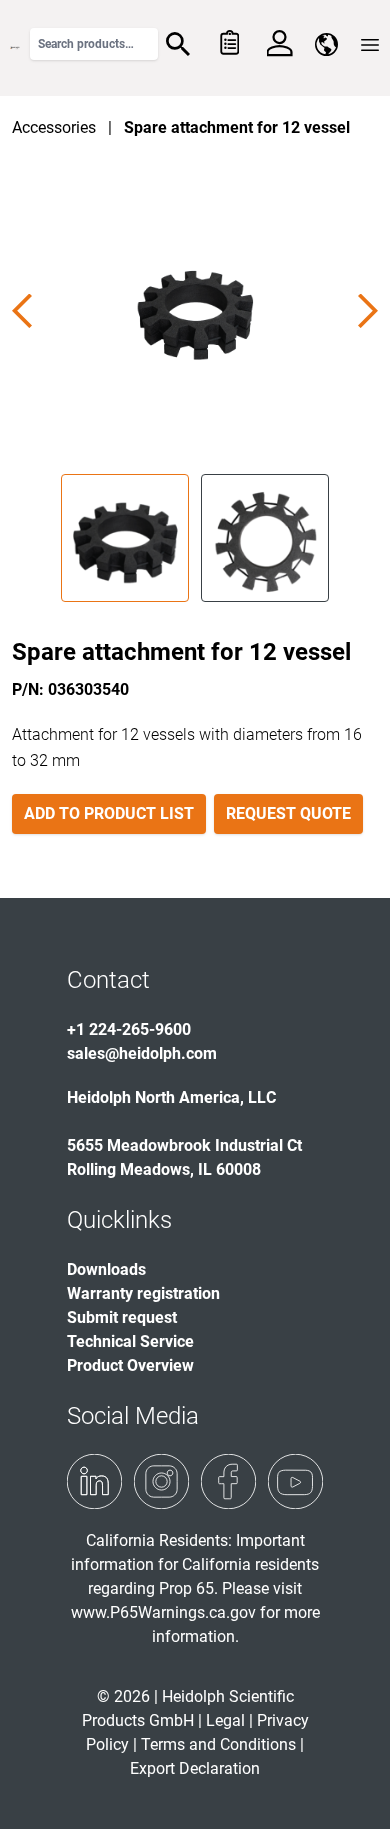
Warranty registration (143, 1293)
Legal (225, 1720)
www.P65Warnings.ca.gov (163, 1612)
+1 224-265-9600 (129, 1029)
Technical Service (130, 1341)
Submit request (122, 1317)
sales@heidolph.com (142, 1053)
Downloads (106, 1269)
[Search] (178, 44)
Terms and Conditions (218, 1744)
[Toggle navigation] (370, 45)
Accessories (54, 127)
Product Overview (130, 1365)
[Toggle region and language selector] (326, 44)
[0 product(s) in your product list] (228, 44)
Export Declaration (195, 1768)
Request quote (288, 813)
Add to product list (109, 813)
